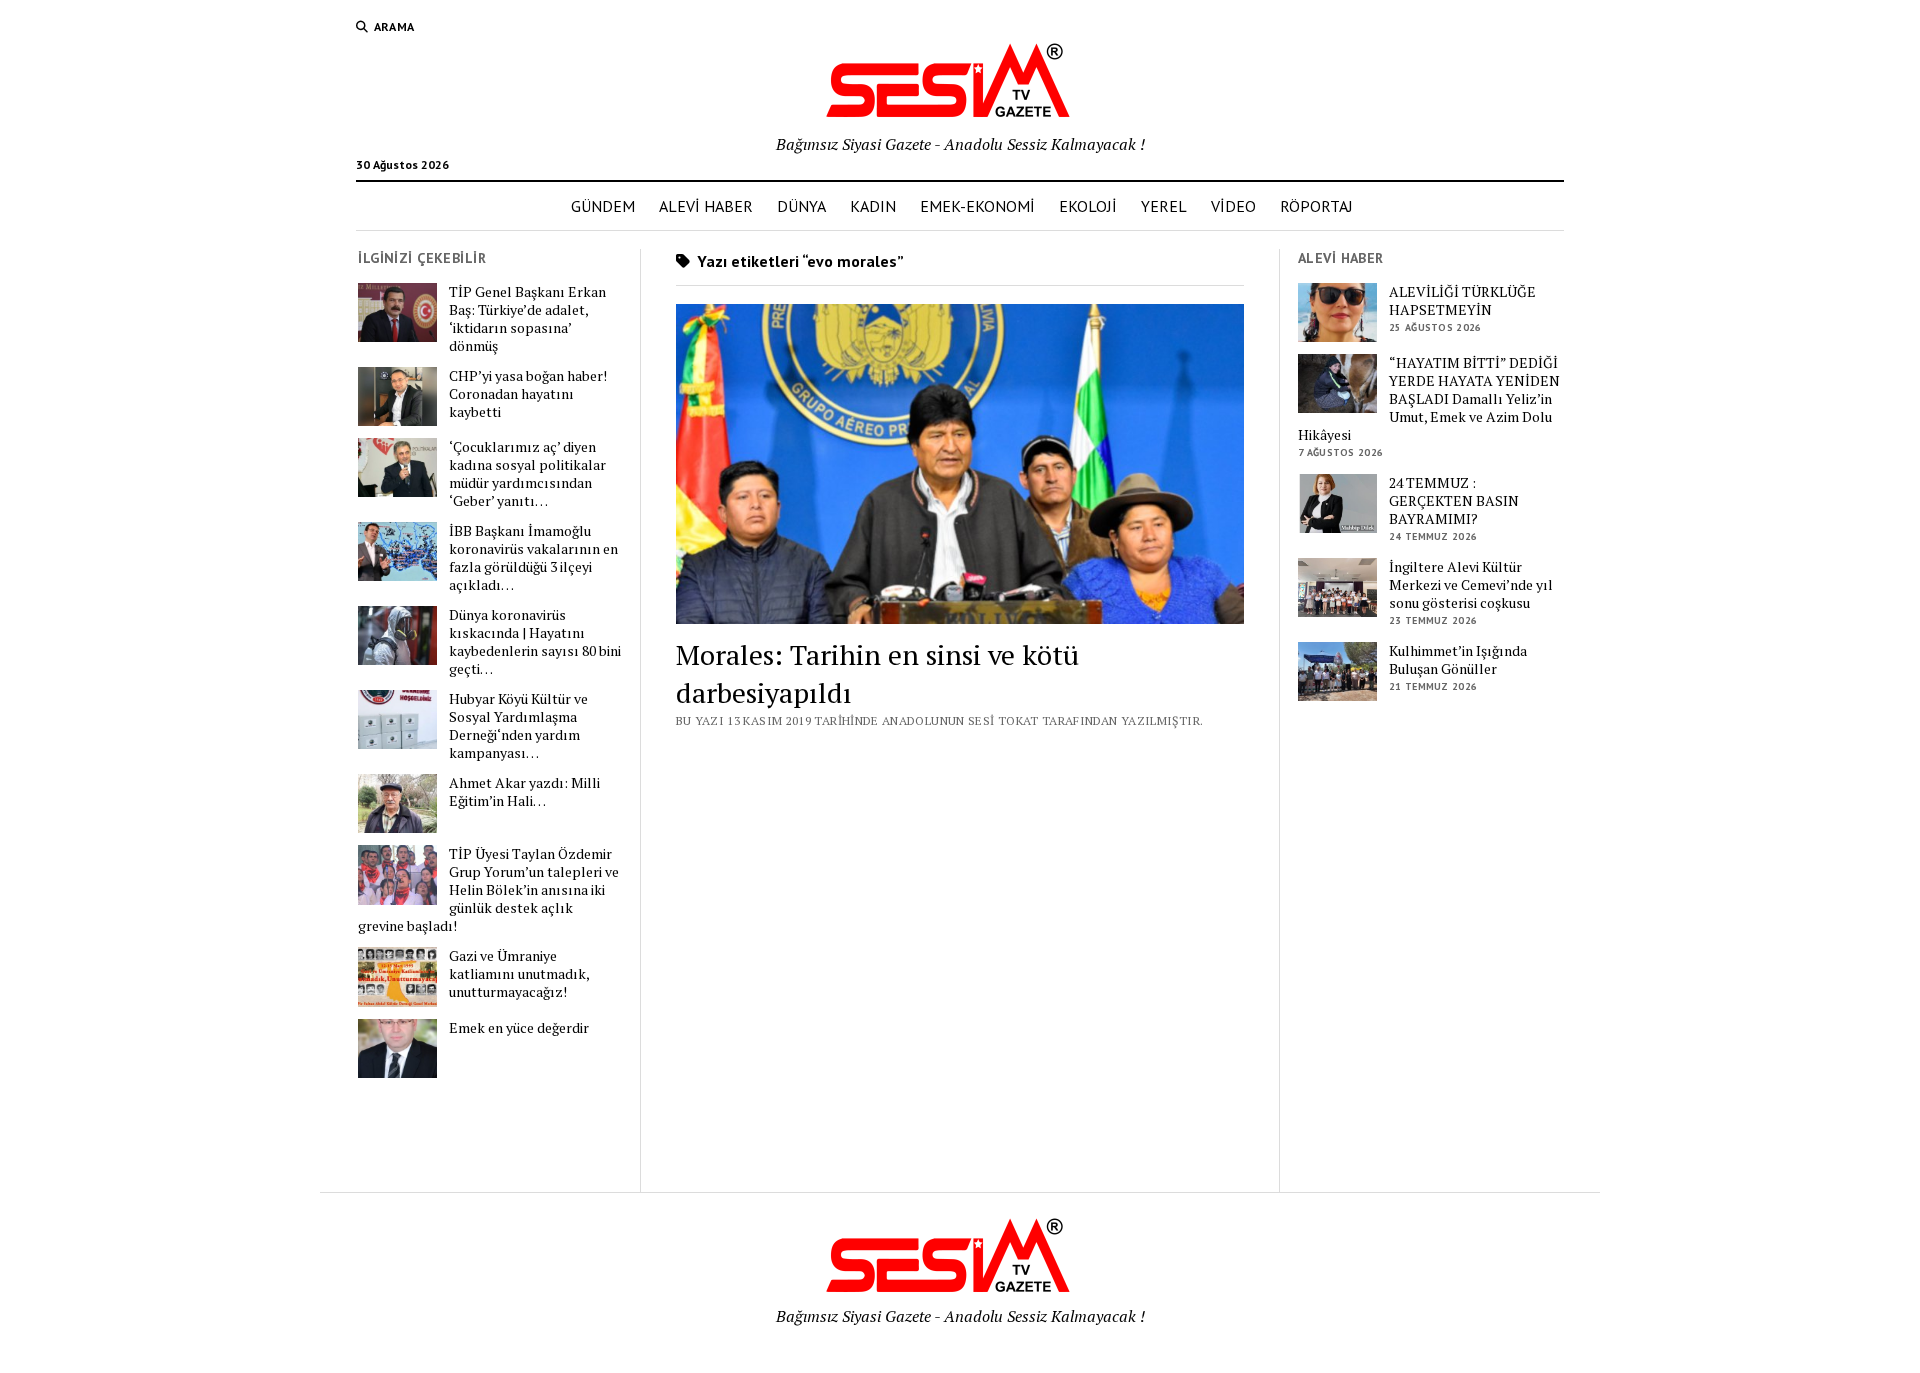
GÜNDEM (603, 206)
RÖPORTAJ (1316, 206)
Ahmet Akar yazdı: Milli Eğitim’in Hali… (524, 792)
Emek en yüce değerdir (519, 1028)
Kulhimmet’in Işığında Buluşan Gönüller (1458, 660)
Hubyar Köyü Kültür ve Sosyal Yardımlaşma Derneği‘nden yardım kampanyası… (518, 726)
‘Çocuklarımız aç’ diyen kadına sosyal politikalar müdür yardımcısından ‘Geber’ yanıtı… (527, 474)
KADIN (873, 206)
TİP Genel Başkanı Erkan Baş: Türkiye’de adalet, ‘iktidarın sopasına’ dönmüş (527, 319)
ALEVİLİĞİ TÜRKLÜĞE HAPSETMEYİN (1462, 301)
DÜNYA (801, 206)
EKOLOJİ (1088, 206)
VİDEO (1233, 206)
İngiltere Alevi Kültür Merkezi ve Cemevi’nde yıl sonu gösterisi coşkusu (1471, 585)
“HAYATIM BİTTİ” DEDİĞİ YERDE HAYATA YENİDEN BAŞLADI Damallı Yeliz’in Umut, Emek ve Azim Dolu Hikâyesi (1429, 399)
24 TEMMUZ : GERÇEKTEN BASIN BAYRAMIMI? (1454, 501)
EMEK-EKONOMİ (977, 206)
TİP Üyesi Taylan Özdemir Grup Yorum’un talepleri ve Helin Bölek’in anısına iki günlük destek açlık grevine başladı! (488, 890)
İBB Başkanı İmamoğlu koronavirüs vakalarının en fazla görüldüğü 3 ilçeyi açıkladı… (533, 558)
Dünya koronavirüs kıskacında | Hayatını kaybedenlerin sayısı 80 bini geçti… (535, 642)
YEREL (1164, 206)
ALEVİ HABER (706, 206)
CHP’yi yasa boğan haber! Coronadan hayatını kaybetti (528, 394)
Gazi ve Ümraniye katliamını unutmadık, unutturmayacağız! (519, 974)
